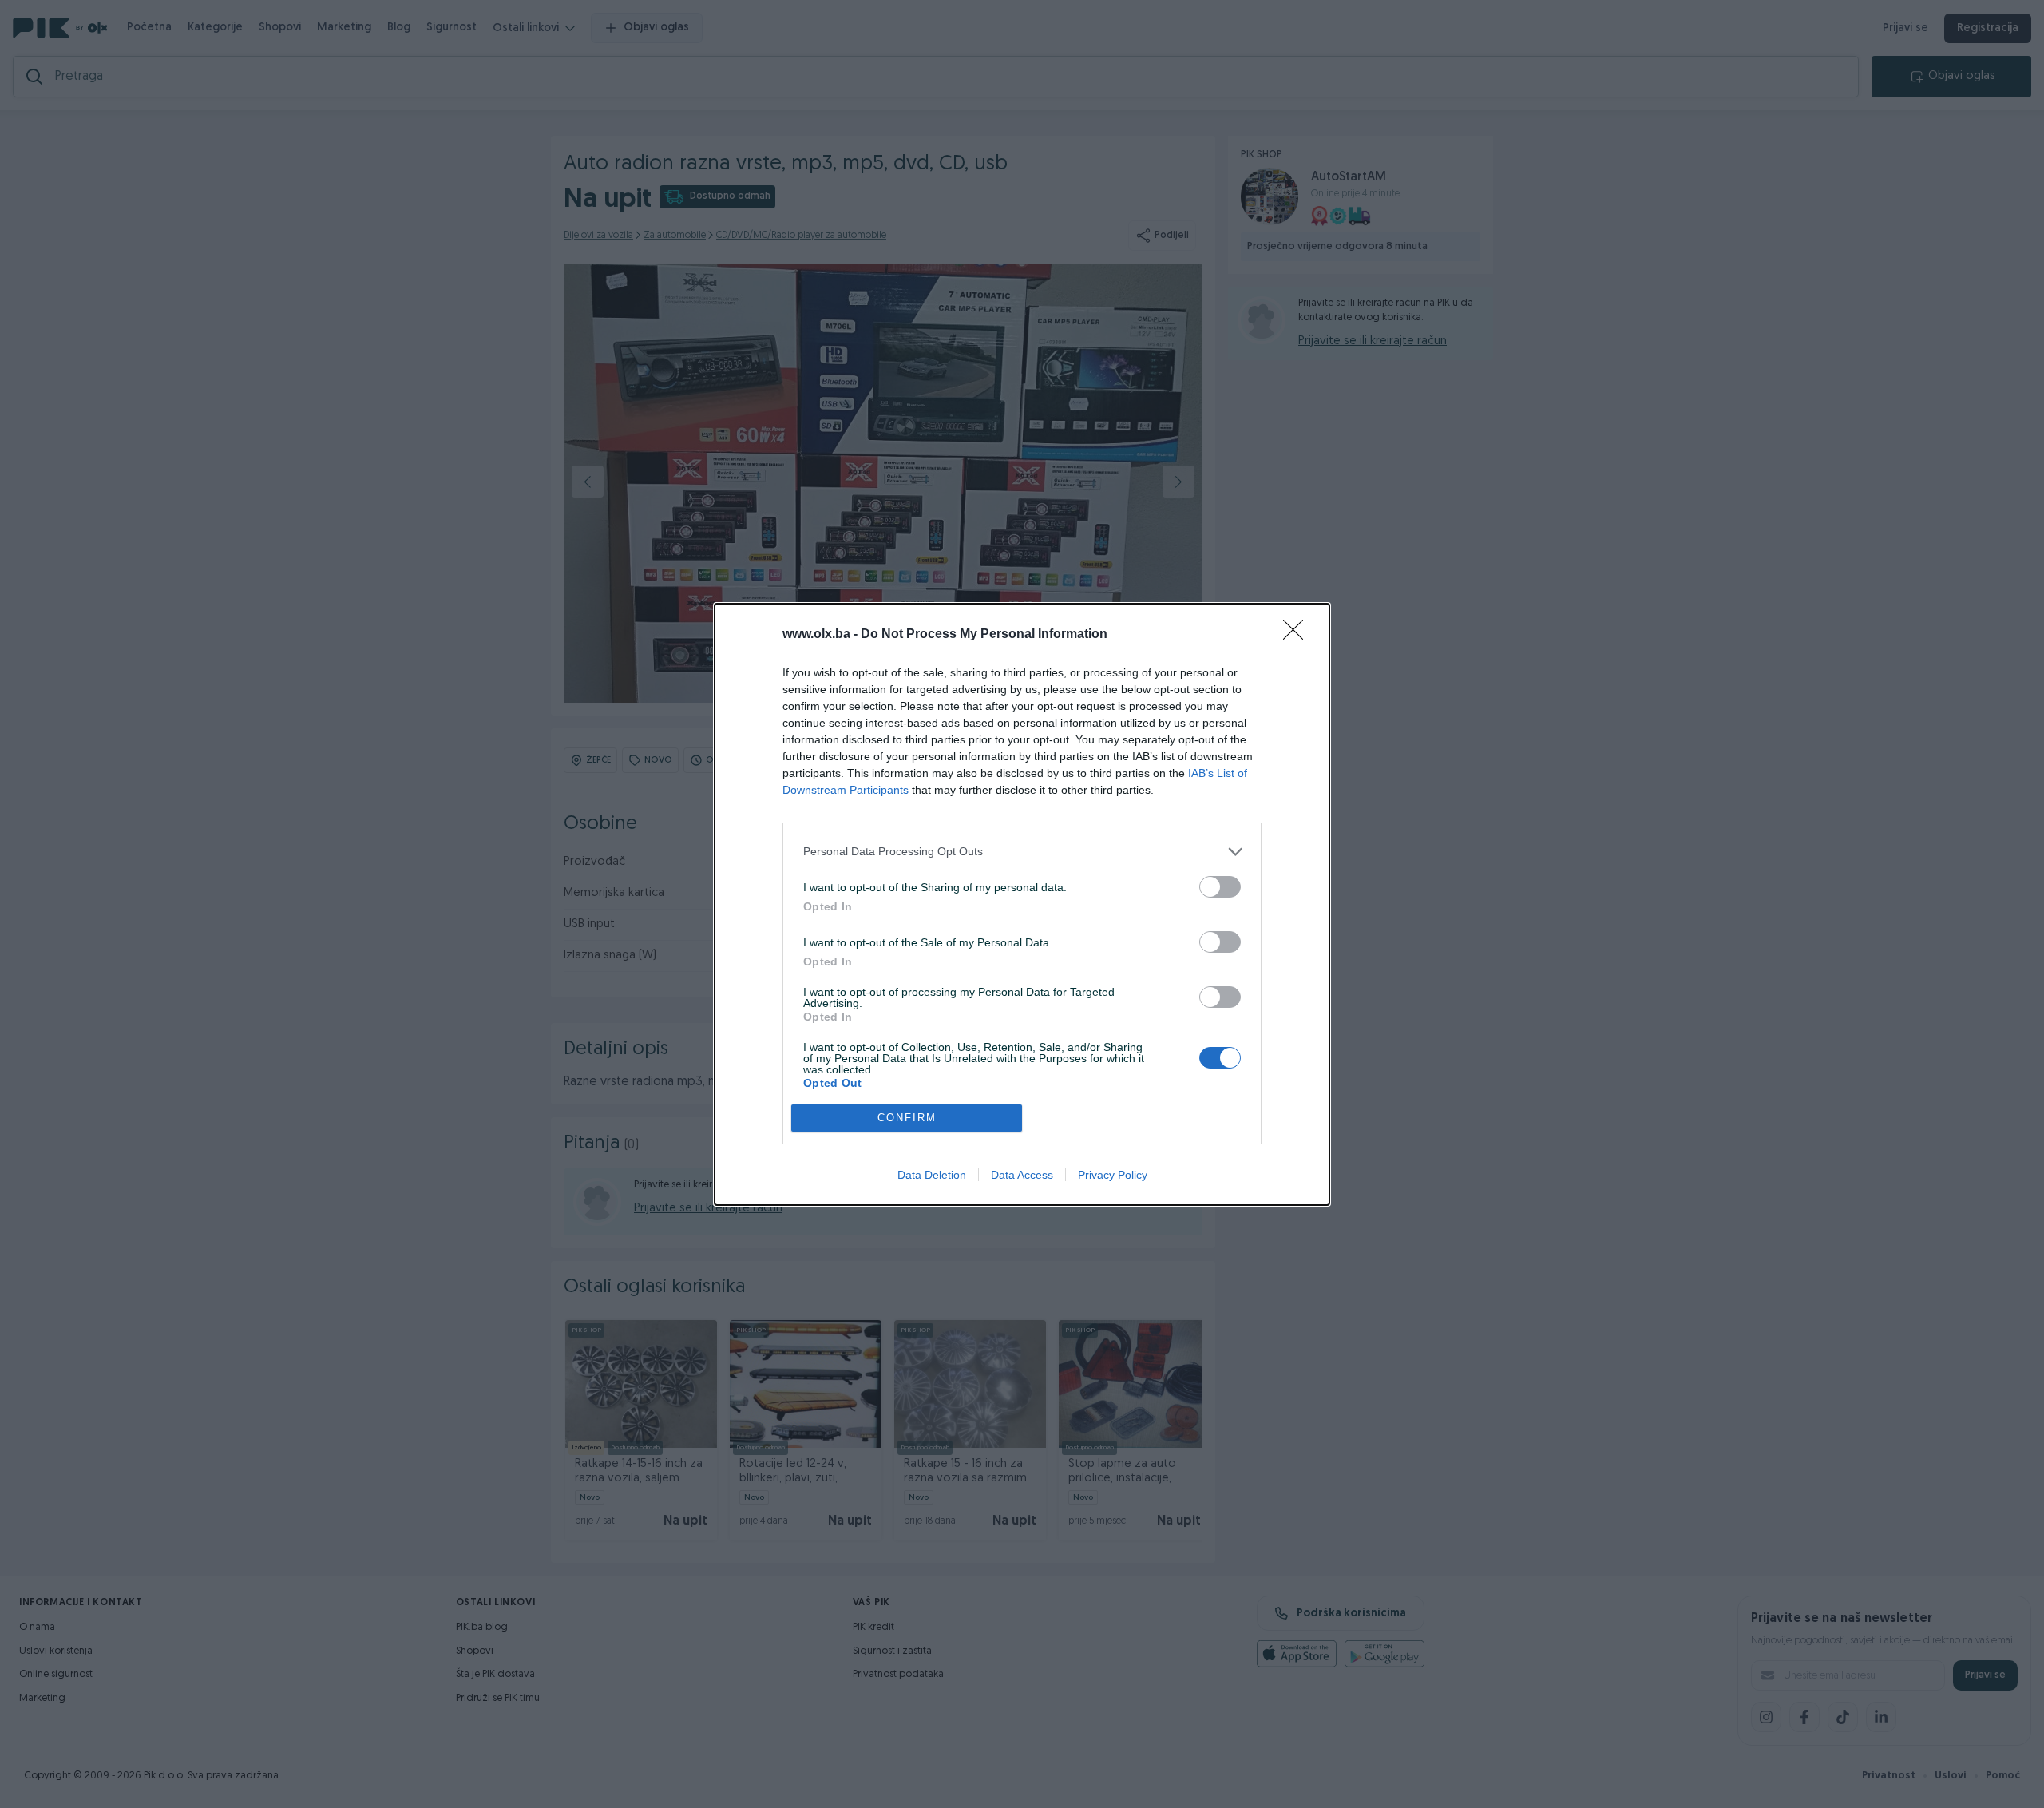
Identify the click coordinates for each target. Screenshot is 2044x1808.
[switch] (1220, 887)
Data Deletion (932, 1175)
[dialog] (1022, 904)
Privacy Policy (1113, 1175)
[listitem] (1022, 852)
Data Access (1022, 1175)
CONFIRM (907, 1118)
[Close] (1298, 635)
